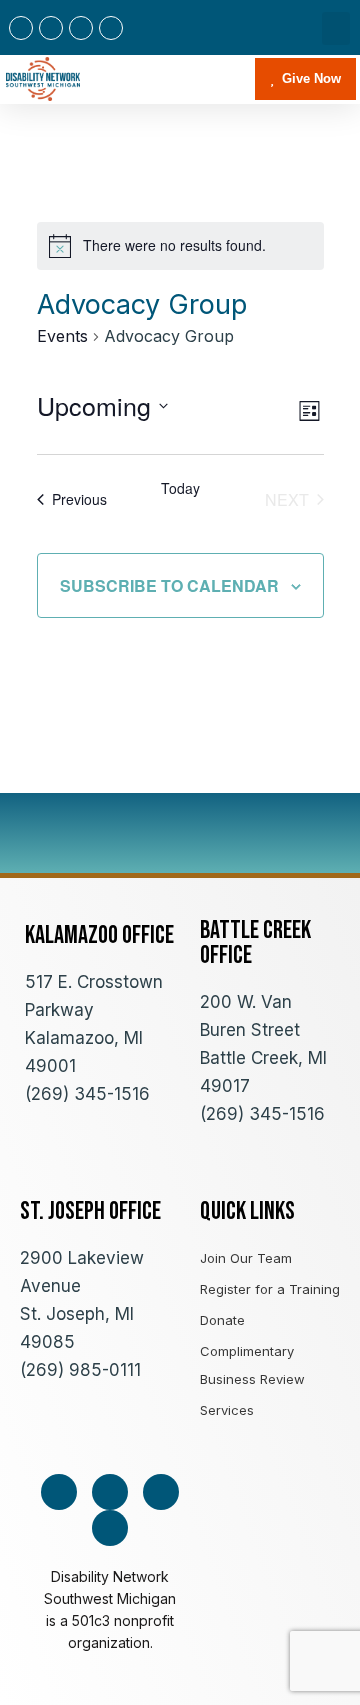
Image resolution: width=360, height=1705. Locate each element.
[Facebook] (21, 28)
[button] (336, 28)
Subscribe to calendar (169, 585)
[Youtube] (81, 28)
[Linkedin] (111, 28)
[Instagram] (51, 28)
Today (180, 488)
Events (62, 336)
